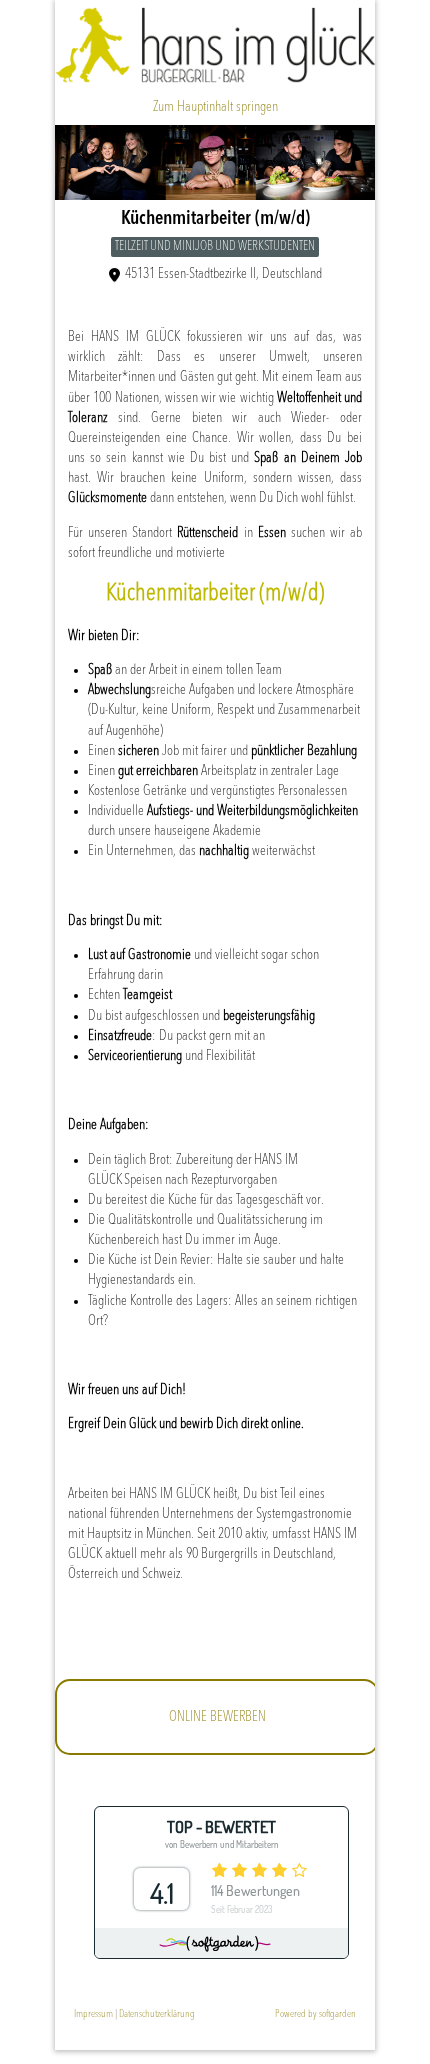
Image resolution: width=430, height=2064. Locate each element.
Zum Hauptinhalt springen (215, 107)
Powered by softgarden (315, 2014)
